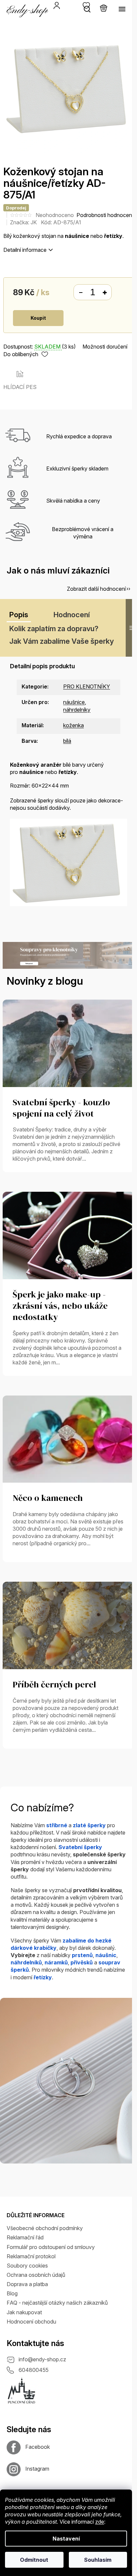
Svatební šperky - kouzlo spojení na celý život (61, 1108)
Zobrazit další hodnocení (96, 589)
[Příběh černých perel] (68, 1625)
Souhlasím (98, 2560)
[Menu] (122, 9)
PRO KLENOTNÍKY (87, 686)
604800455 (34, 2370)
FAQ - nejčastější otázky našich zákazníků (57, 2303)
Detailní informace (25, 250)
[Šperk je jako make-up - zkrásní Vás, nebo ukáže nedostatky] (68, 1235)
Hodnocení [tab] (72, 615)
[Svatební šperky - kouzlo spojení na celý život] (68, 1043)
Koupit (38, 318)
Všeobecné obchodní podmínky (45, 2228)
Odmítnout (34, 2560)
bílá (67, 741)
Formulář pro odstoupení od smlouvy (51, 2247)
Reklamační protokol (31, 2256)
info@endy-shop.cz (42, 2359)
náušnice (74, 702)
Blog (12, 2293)
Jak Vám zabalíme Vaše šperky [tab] (62, 641)
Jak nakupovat (24, 2312)
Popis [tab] (19, 615)
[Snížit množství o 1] (80, 293)
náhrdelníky (77, 710)
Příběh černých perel (54, 1685)
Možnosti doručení (105, 347)
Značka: (23, 222)
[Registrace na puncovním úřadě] (22, 2391)
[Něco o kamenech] (68, 1439)
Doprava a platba (27, 2284)
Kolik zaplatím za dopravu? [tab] (54, 629)
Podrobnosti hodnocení (105, 215)
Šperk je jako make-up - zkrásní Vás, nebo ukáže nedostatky (60, 1306)
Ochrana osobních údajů (36, 2275)
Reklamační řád (25, 2237)
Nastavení (66, 2539)
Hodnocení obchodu (31, 2322)
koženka (73, 725)
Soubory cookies (27, 2266)
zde (100, 2522)
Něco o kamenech (48, 1498)
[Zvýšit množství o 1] (105, 293)
